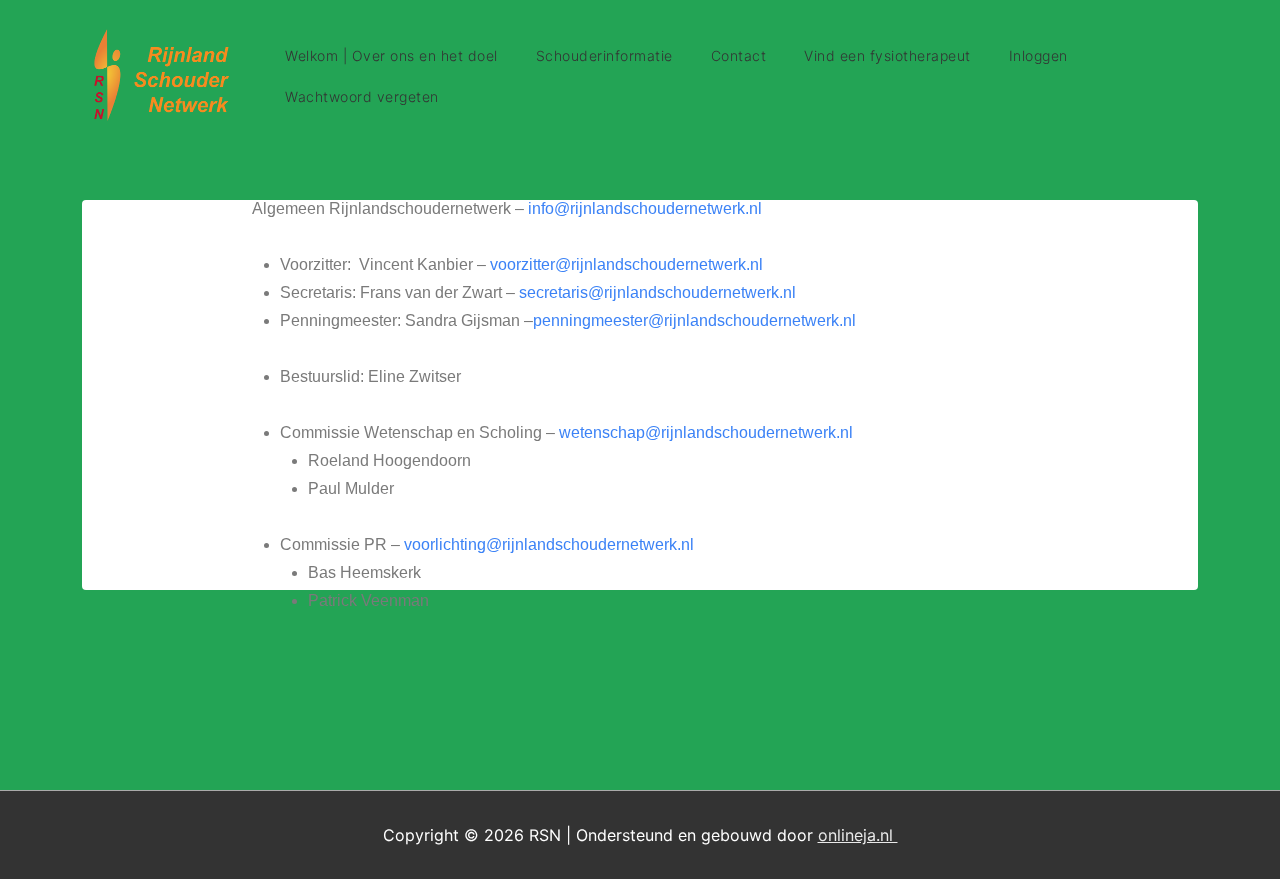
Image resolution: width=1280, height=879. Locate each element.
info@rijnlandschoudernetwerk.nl (645, 208)
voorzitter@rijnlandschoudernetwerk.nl (626, 264)
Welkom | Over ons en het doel (391, 55)
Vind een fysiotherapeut (887, 55)
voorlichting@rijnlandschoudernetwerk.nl (549, 544)
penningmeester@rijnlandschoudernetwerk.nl (694, 320)
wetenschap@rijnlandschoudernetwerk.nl (706, 432)
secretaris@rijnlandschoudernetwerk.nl (657, 292)
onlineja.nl (858, 835)
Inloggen (1038, 55)
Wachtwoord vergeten (362, 96)
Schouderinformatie (604, 55)
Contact (739, 55)
